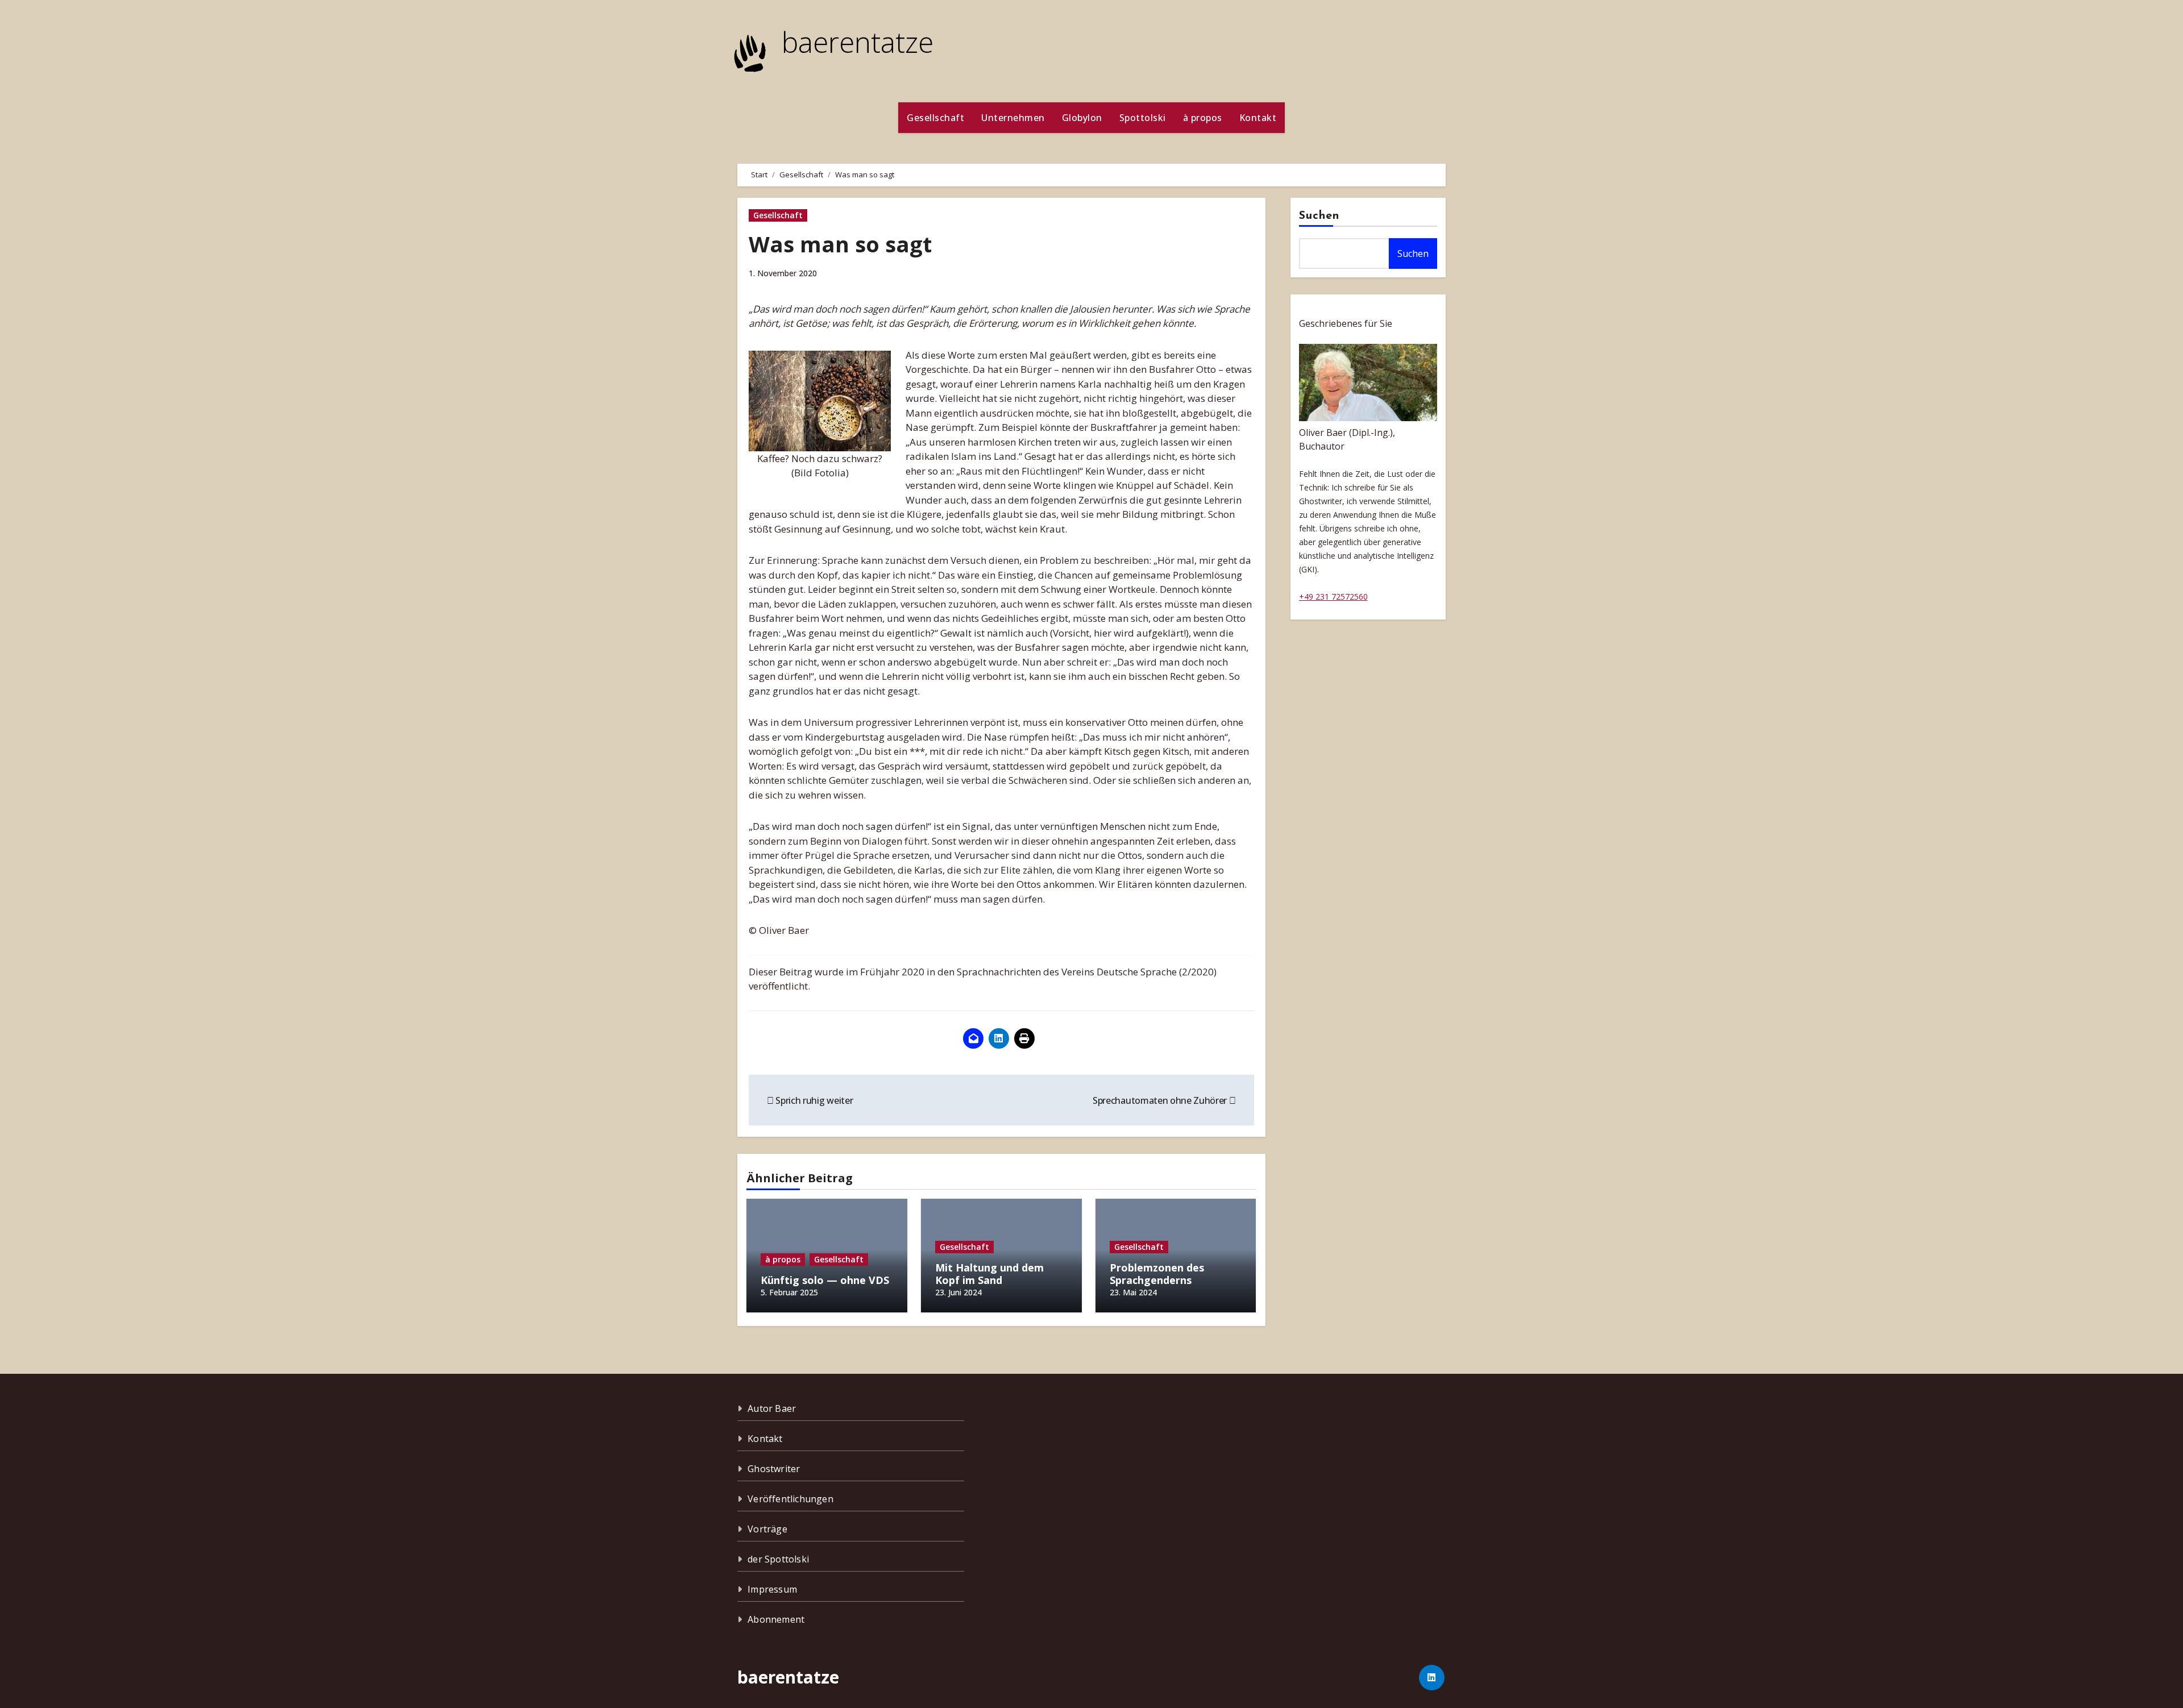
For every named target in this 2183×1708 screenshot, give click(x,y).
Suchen (1319, 216)
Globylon (1082, 118)
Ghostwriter (774, 1469)
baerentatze (858, 42)
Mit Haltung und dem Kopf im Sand (989, 1274)
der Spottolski (778, 1559)
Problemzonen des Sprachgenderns (1157, 1274)
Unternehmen (1013, 118)
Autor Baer (772, 1408)
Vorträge (767, 1529)
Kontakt (1258, 118)
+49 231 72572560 (1333, 597)
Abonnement (776, 1619)
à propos (1203, 118)
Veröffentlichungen (790, 1499)
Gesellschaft (935, 118)
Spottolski (1143, 118)
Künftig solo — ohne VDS (825, 1280)
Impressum (772, 1589)
